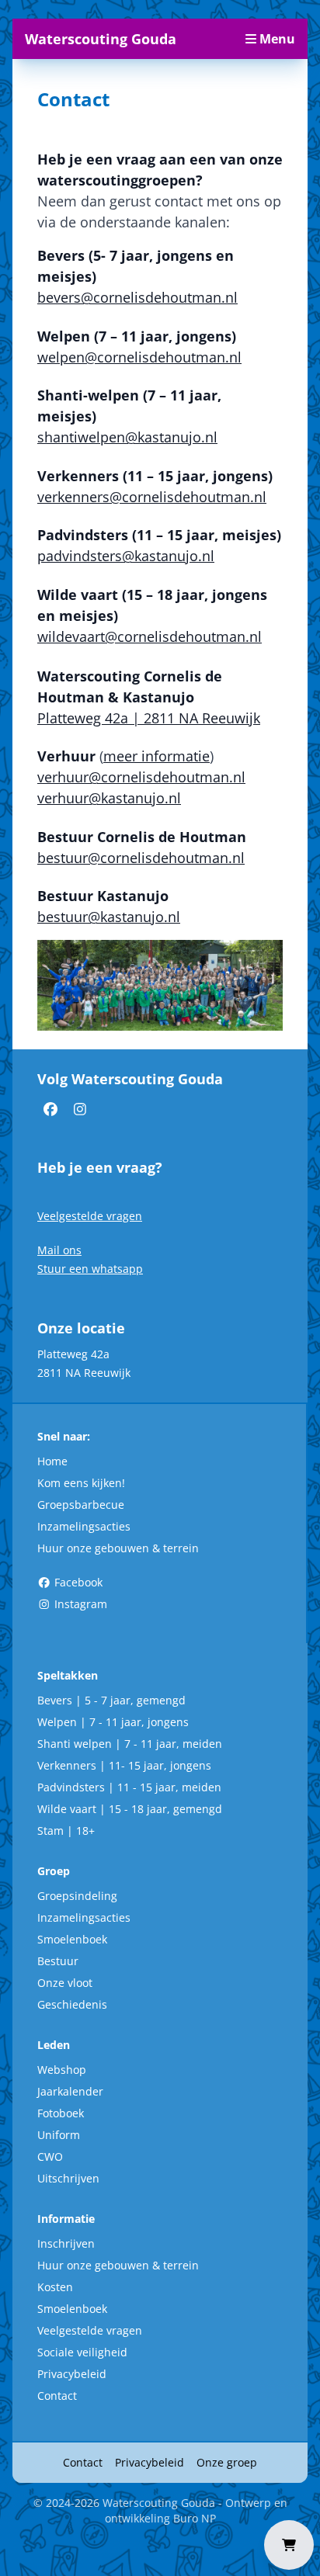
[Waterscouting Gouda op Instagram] (80, 1108)
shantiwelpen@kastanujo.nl (127, 437)
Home (52, 1461)
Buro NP (195, 2518)
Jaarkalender (70, 2091)
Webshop (62, 2070)
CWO (50, 2156)
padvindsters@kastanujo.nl (126, 556)
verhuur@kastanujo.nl (109, 798)
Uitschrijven (68, 2178)
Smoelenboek (72, 1939)
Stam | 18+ (66, 1831)
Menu (276, 39)
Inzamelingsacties (84, 1526)
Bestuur (58, 1961)
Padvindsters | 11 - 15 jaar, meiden (129, 1787)
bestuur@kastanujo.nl (109, 917)
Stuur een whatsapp (90, 1269)
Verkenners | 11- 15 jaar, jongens (124, 1765)
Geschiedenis (72, 2004)
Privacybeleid (72, 2374)
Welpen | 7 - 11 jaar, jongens (113, 1722)
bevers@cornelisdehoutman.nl (137, 297)
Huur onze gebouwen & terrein (118, 1548)
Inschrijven (66, 2243)
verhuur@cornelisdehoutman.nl (141, 777)
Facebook (77, 1582)
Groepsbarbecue (81, 1505)
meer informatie (157, 756)
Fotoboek (61, 2113)
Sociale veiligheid (82, 2352)
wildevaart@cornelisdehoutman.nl (150, 636)
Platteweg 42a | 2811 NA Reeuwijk (149, 718)
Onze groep (227, 2462)
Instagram (79, 1604)
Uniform (59, 2135)
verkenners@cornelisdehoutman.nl (152, 497)
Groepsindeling (77, 1896)
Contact (57, 2396)
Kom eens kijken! (81, 1483)
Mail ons (59, 1250)
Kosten (55, 2287)
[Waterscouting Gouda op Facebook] (52, 1108)
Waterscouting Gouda (101, 39)
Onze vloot (65, 1983)
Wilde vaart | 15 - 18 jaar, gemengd (130, 1809)
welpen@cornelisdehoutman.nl (139, 357)
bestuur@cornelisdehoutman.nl (141, 858)
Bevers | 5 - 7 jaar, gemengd (111, 1700)
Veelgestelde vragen (90, 1216)
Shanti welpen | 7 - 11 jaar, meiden (130, 1744)
